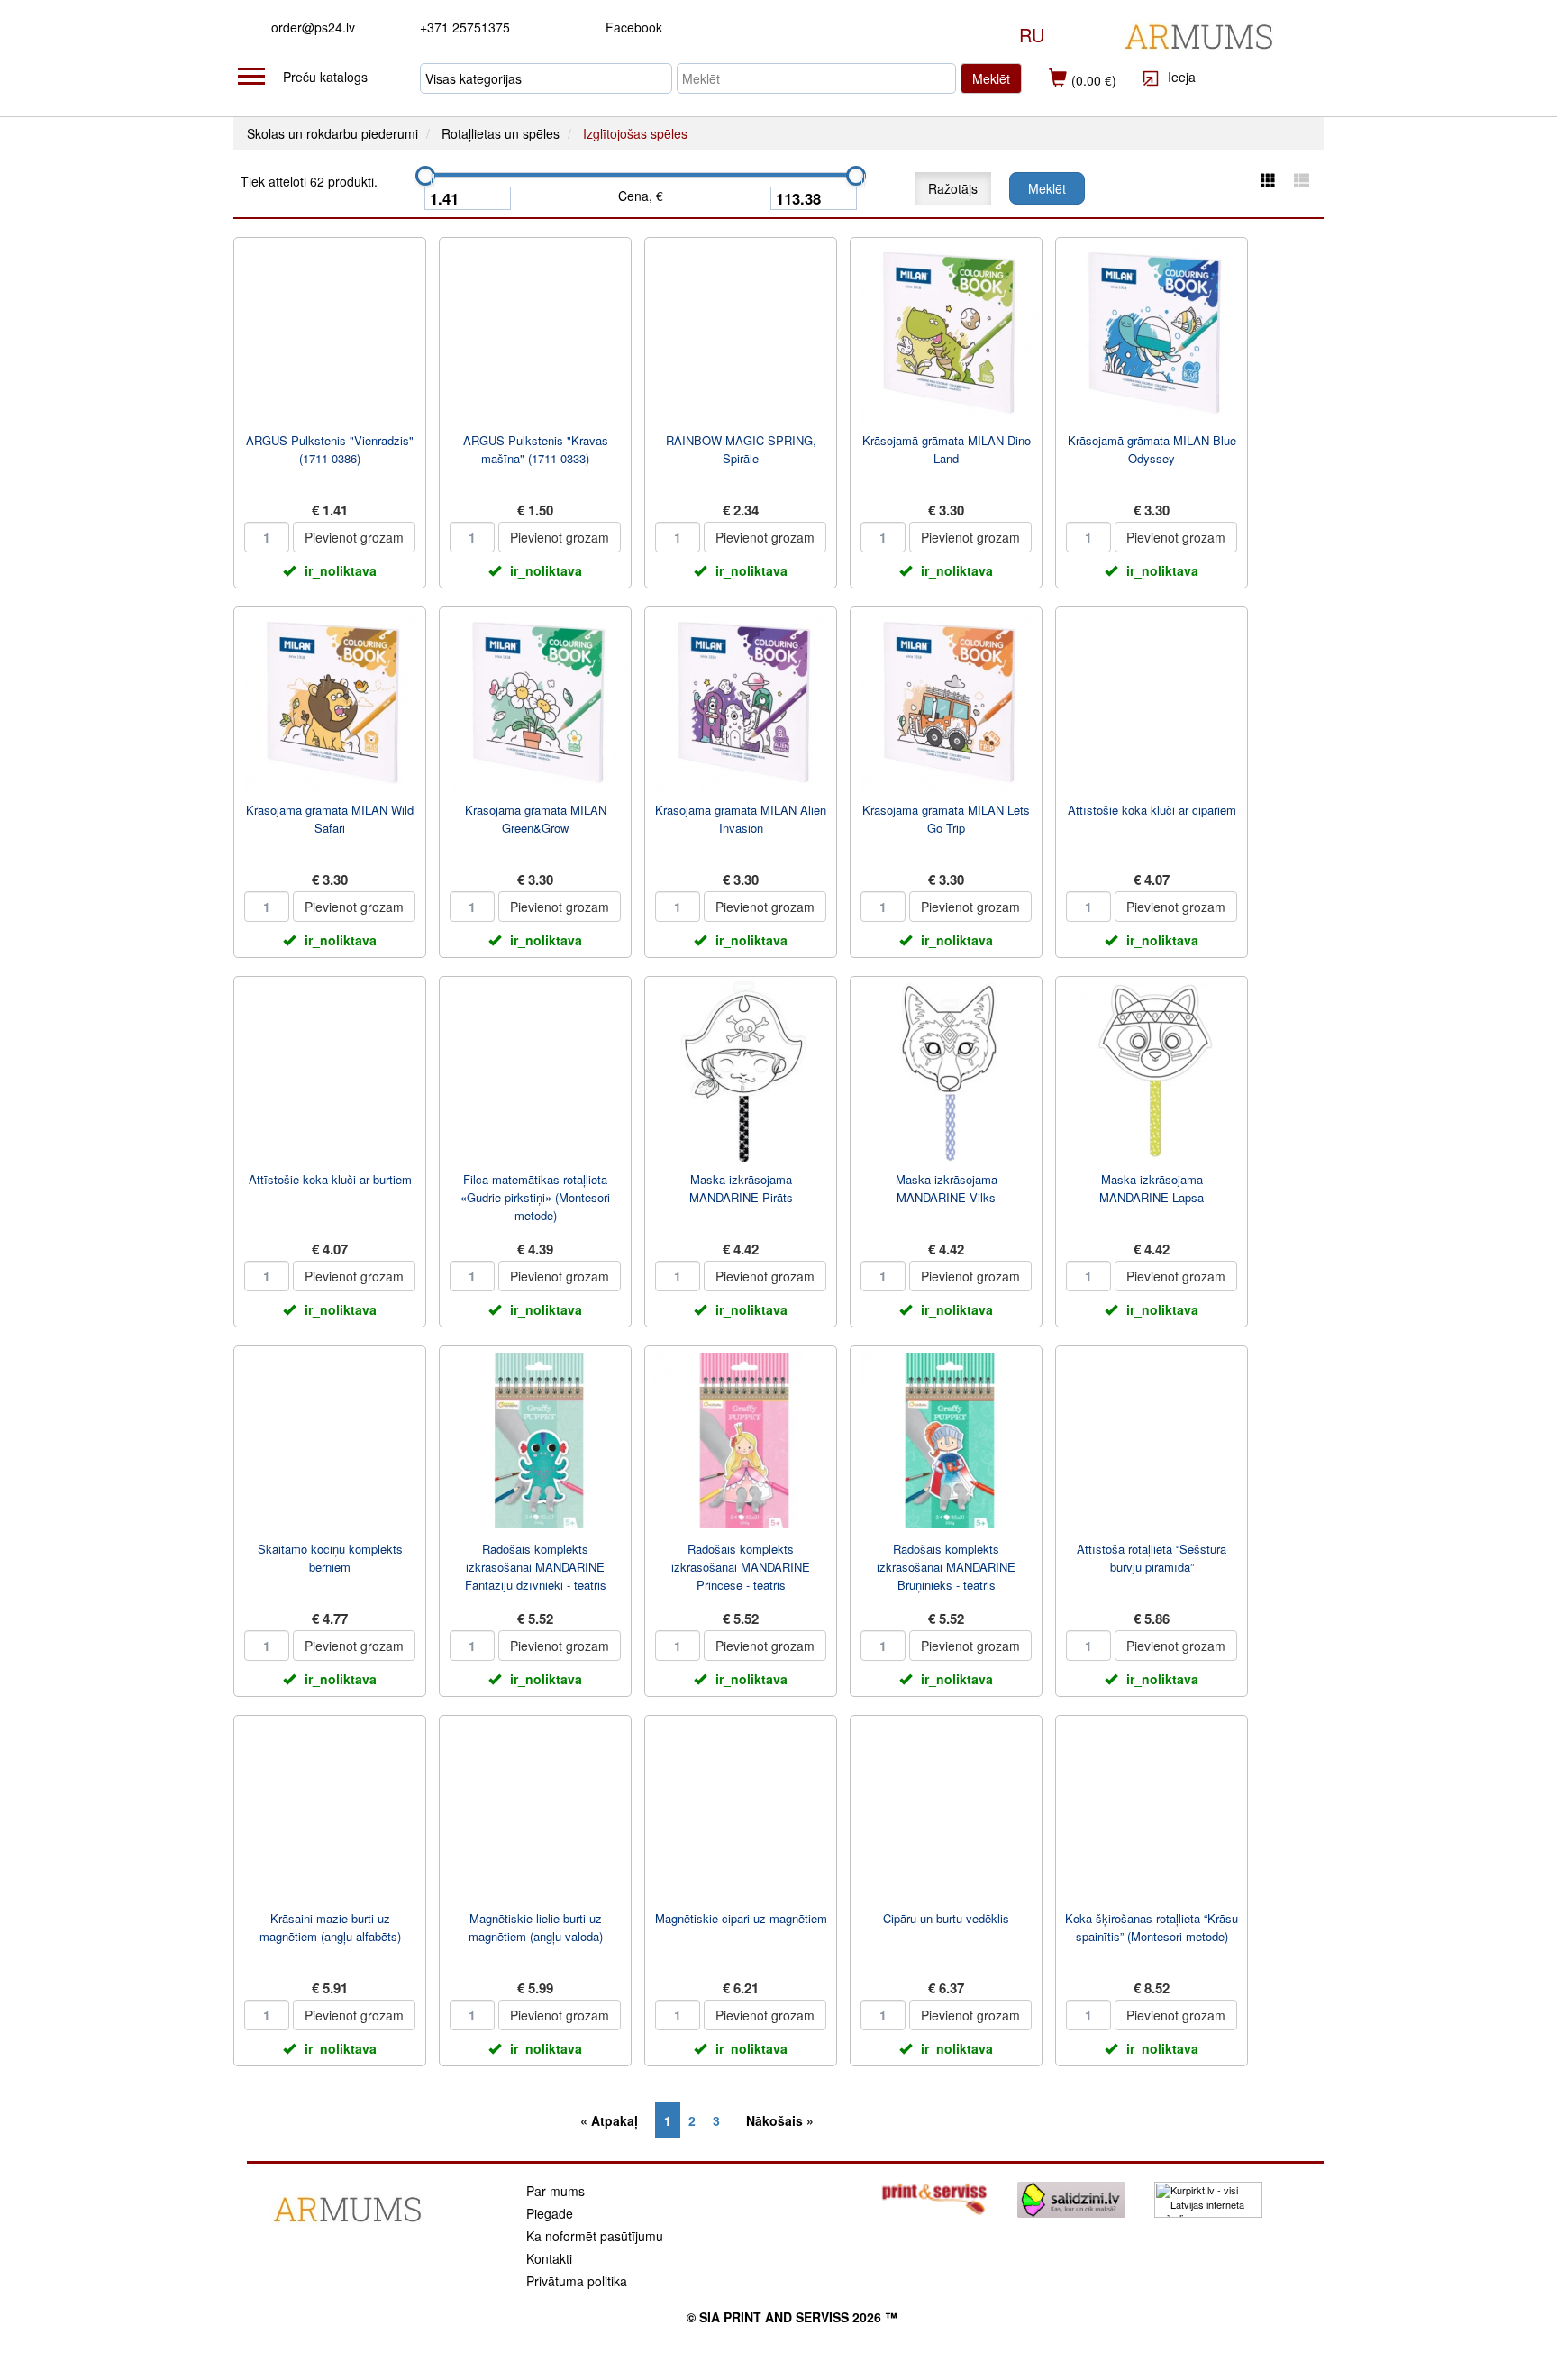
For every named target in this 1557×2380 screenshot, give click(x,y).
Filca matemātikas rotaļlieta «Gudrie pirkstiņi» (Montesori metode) (535, 1197)
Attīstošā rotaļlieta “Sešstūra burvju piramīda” (1152, 1558)
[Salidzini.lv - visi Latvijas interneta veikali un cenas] (1071, 2198)
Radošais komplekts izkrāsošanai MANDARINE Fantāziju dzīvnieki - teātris (536, 1567)
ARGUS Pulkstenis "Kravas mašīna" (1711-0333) (536, 449)
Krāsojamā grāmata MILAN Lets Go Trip (946, 819)
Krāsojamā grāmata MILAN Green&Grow (536, 819)
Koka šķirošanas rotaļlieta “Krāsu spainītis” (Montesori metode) (1152, 1927)
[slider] (425, 176)
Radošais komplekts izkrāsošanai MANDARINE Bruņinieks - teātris (946, 1567)
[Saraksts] (1302, 180)
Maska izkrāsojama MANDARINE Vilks (947, 1188)
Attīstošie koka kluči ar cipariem (1152, 810)
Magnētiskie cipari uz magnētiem (741, 1918)
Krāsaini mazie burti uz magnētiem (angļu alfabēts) (330, 1927)
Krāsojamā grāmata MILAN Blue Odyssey (1152, 449)
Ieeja (1180, 77)
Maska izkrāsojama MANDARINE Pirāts (741, 1188)
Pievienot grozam (354, 537)
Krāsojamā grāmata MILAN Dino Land (947, 449)
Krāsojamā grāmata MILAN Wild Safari (330, 819)
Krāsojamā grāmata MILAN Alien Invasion (741, 819)
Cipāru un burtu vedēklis (946, 1918)
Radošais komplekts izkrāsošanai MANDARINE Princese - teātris (741, 1567)
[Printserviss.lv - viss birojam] (934, 2198)
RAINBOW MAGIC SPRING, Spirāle (741, 449)
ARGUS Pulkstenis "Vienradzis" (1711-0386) (330, 449)
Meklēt (991, 78)
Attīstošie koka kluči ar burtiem (330, 1179)
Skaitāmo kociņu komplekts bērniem (330, 1558)
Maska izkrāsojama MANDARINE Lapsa (1152, 1188)
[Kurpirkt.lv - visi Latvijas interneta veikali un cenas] (1208, 2198)
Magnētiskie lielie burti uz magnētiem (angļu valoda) (536, 1927)
